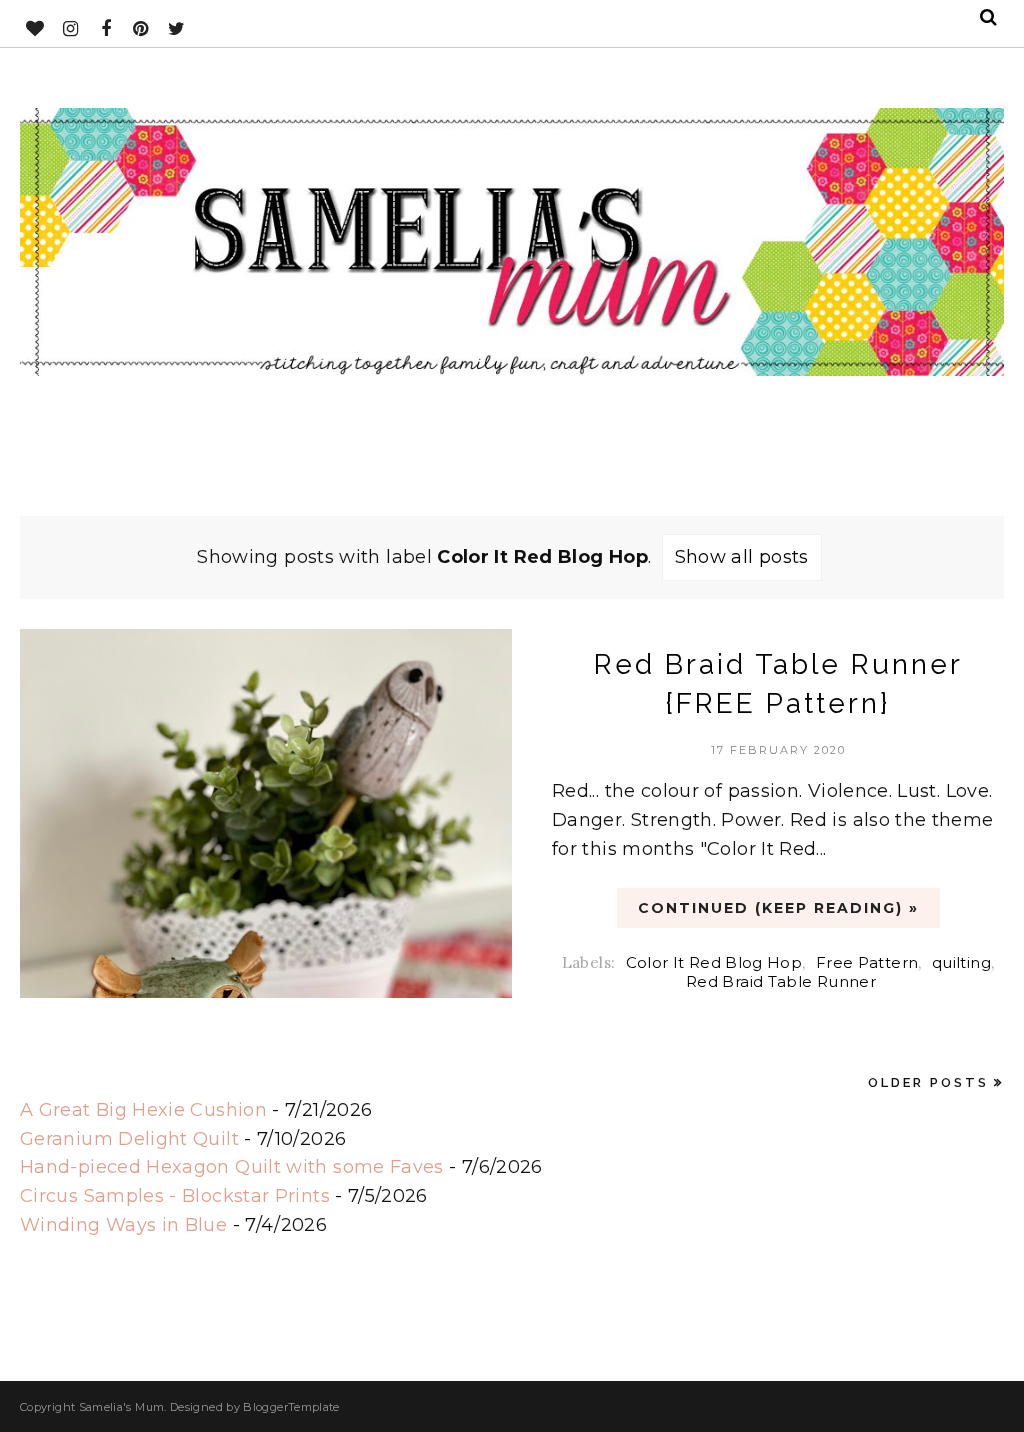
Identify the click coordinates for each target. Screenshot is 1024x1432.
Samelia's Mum (122, 1407)
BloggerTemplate (291, 1407)
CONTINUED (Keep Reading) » (778, 908)
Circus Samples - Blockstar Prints (175, 1196)
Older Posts (928, 1082)
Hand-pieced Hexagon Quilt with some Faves (232, 1167)
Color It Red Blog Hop (714, 962)
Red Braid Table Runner (781, 981)
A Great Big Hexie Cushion (143, 1110)
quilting (961, 962)
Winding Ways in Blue (123, 1225)
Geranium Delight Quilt (129, 1139)
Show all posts (742, 557)
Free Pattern (867, 962)
